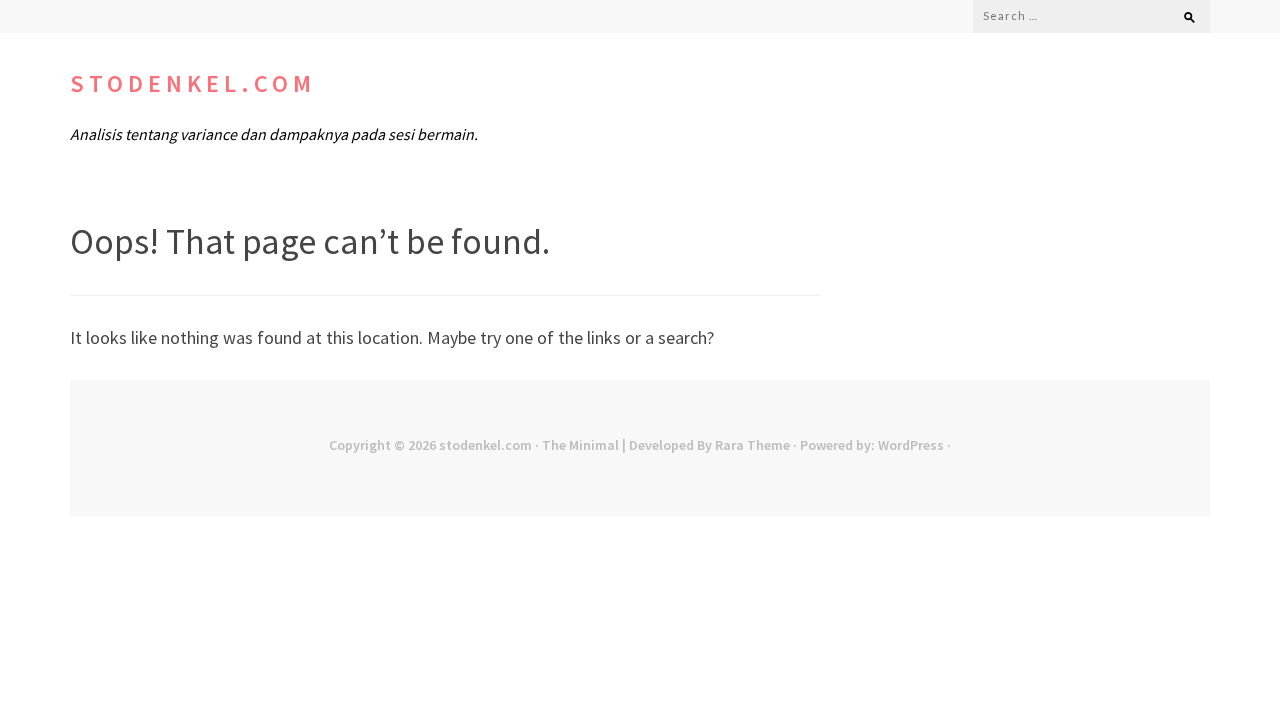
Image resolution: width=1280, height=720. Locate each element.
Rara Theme (752, 445)
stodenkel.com (193, 83)
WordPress (911, 445)
